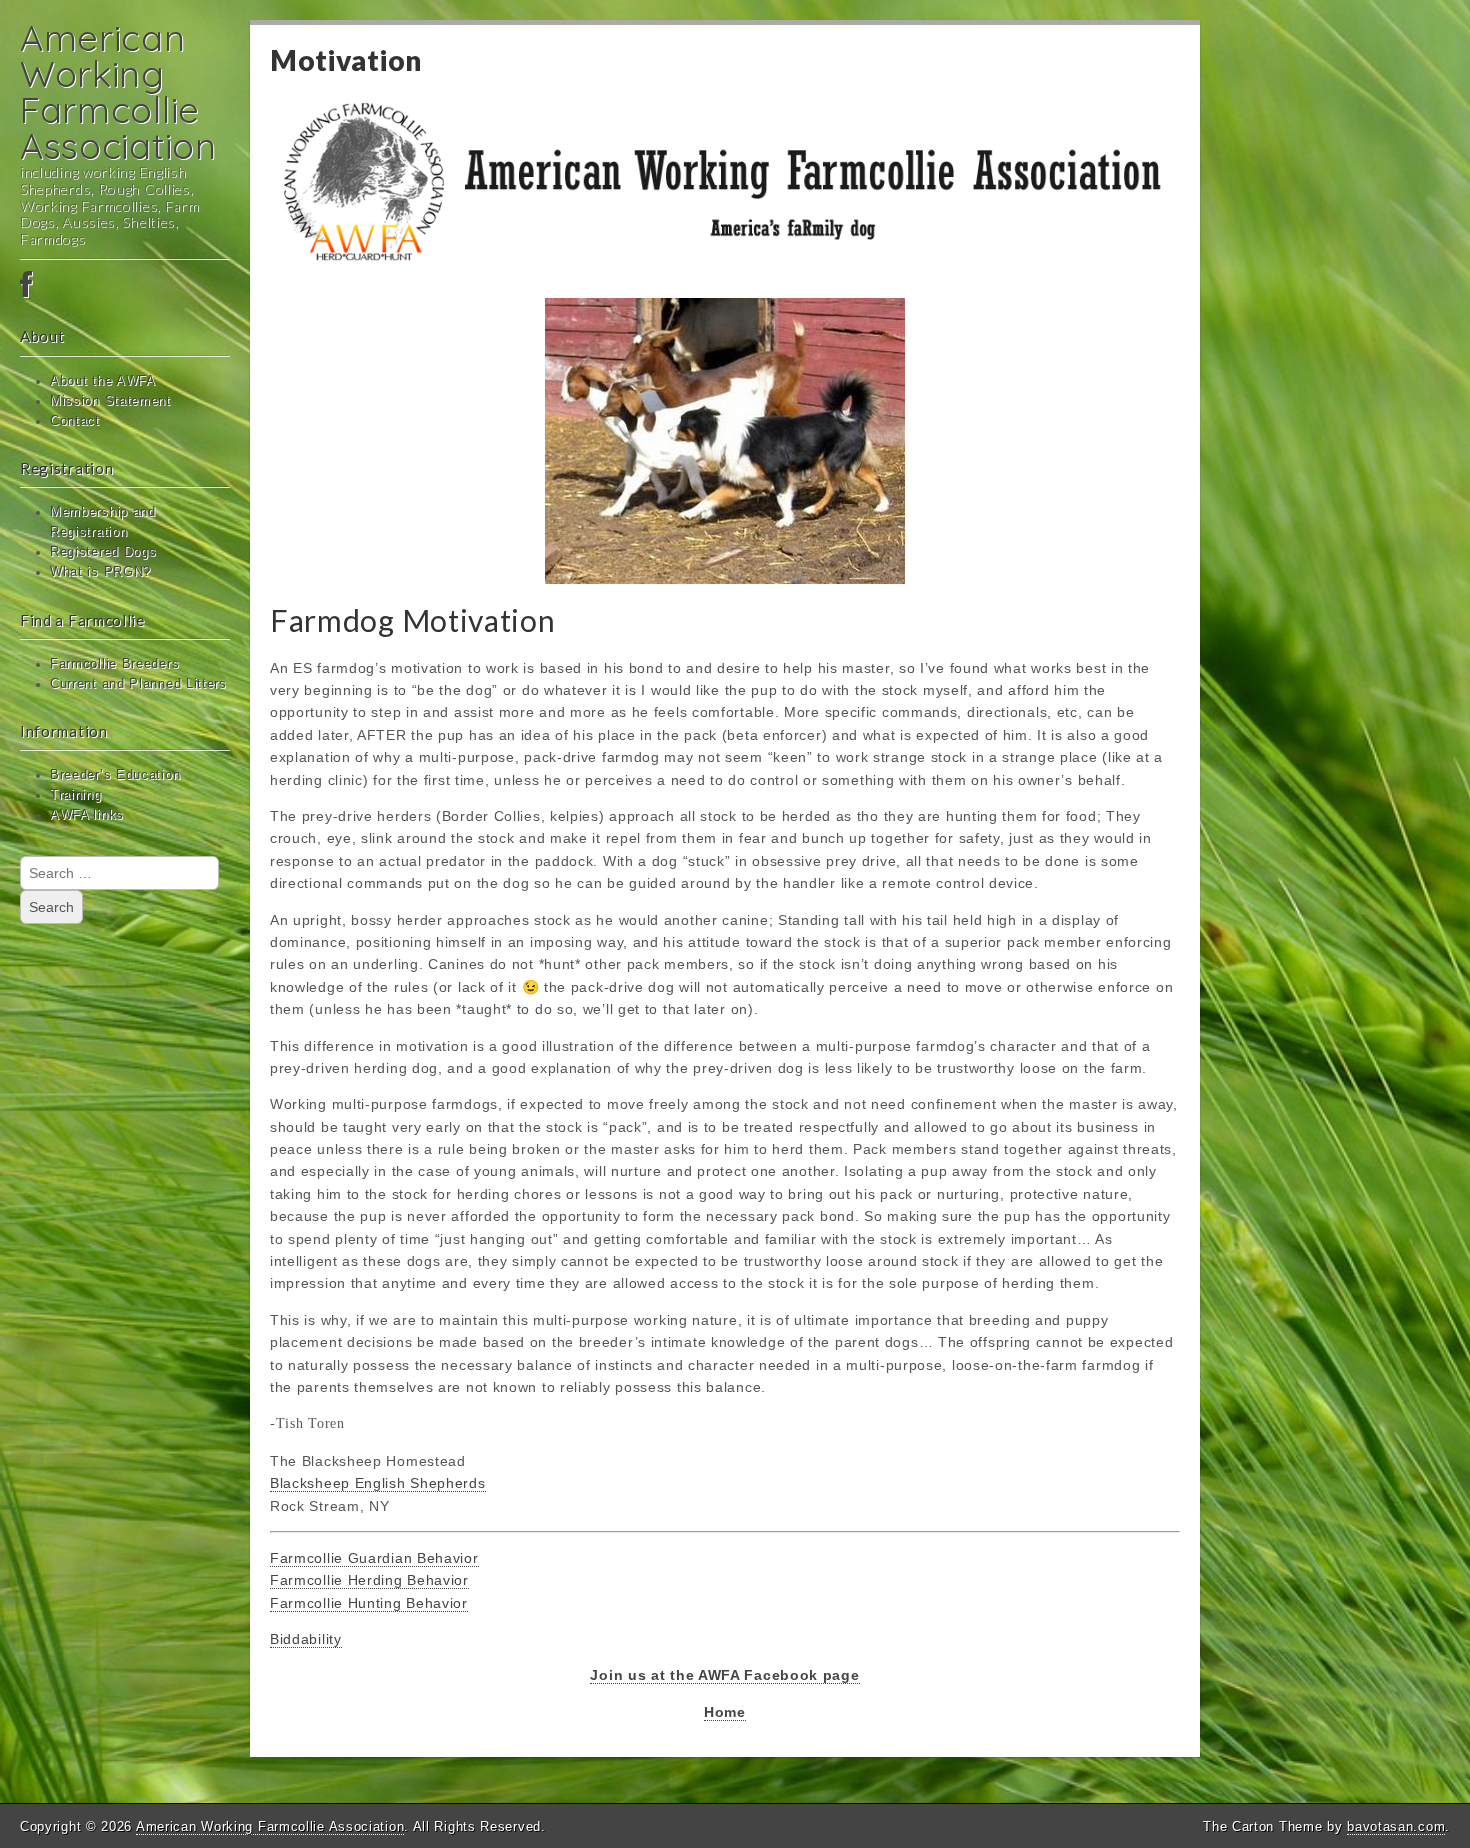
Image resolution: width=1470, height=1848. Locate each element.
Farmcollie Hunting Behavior (369, 1603)
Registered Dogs (103, 552)
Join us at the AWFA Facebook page (724, 1675)
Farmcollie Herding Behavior (369, 1580)
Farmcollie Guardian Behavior (374, 1558)
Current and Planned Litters (138, 684)
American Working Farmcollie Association (118, 91)
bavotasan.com (1396, 1826)
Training (76, 795)
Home (725, 1712)
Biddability (306, 1639)
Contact (75, 421)
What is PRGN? (100, 572)
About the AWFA (103, 381)
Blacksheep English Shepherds (378, 1483)
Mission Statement (110, 401)
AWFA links (87, 815)
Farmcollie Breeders (114, 664)
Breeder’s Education (115, 775)
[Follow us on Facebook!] (125, 286)
